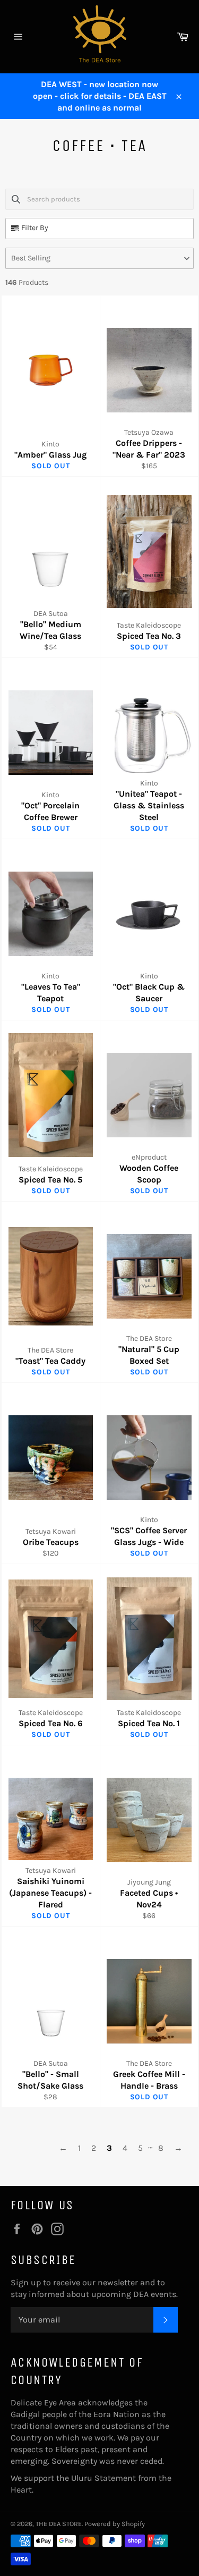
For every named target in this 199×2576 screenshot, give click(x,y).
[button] (99, 258)
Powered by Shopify (115, 2524)
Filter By (35, 228)
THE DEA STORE (59, 2524)
